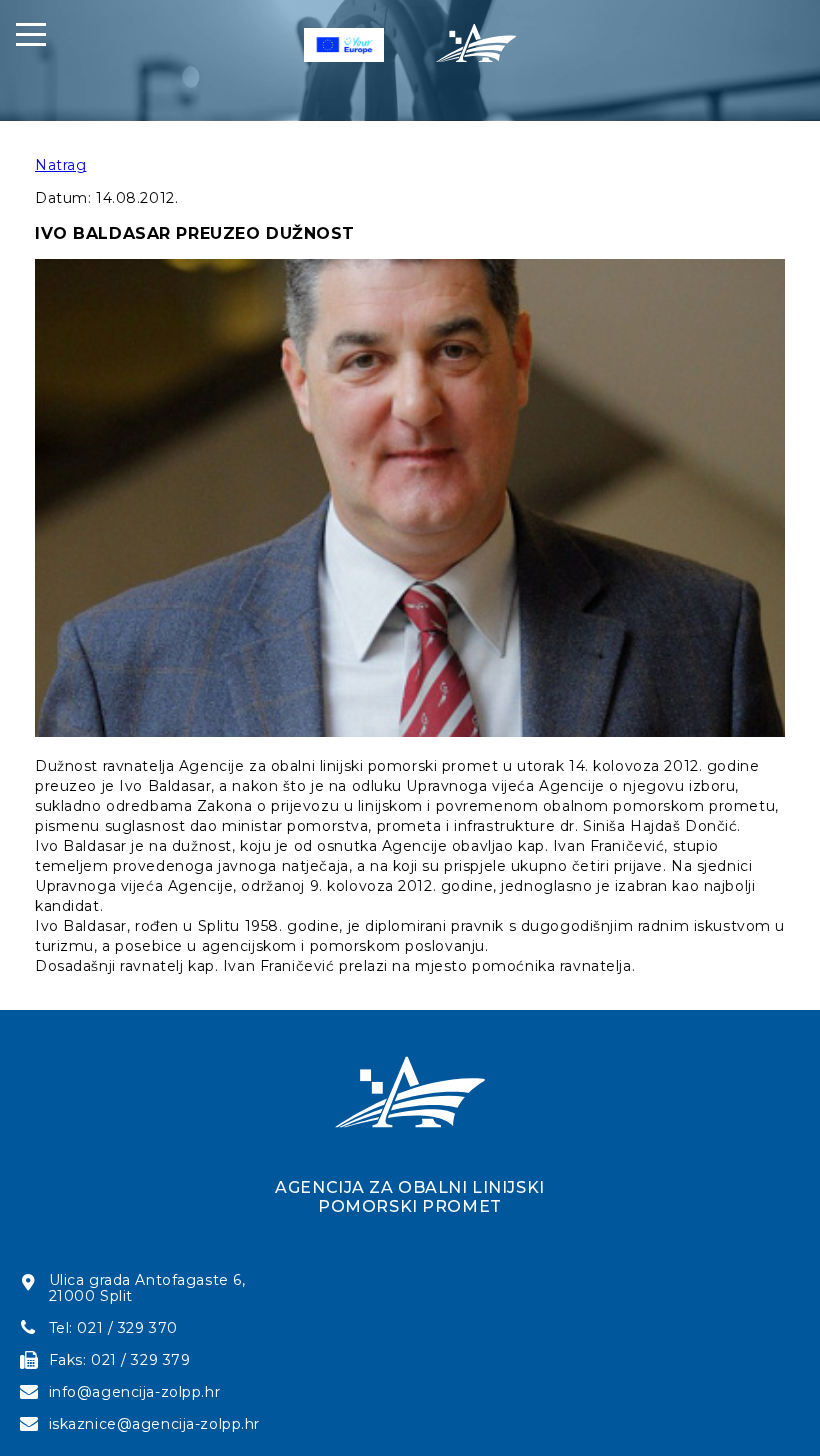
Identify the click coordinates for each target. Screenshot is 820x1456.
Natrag (60, 165)
